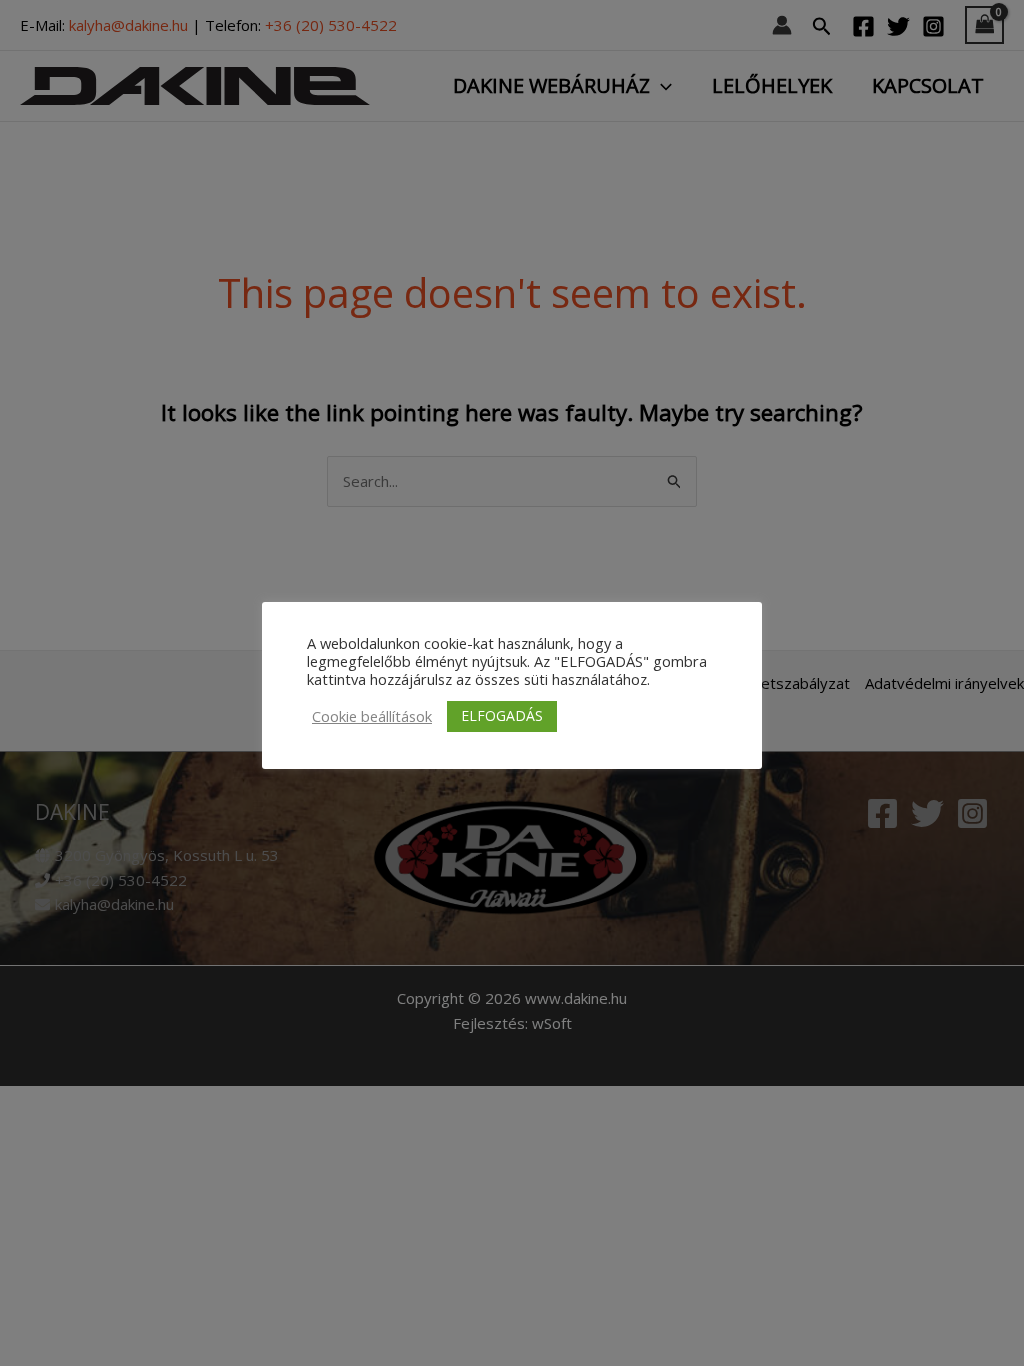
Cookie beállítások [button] (372, 716)
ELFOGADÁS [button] (502, 715)
